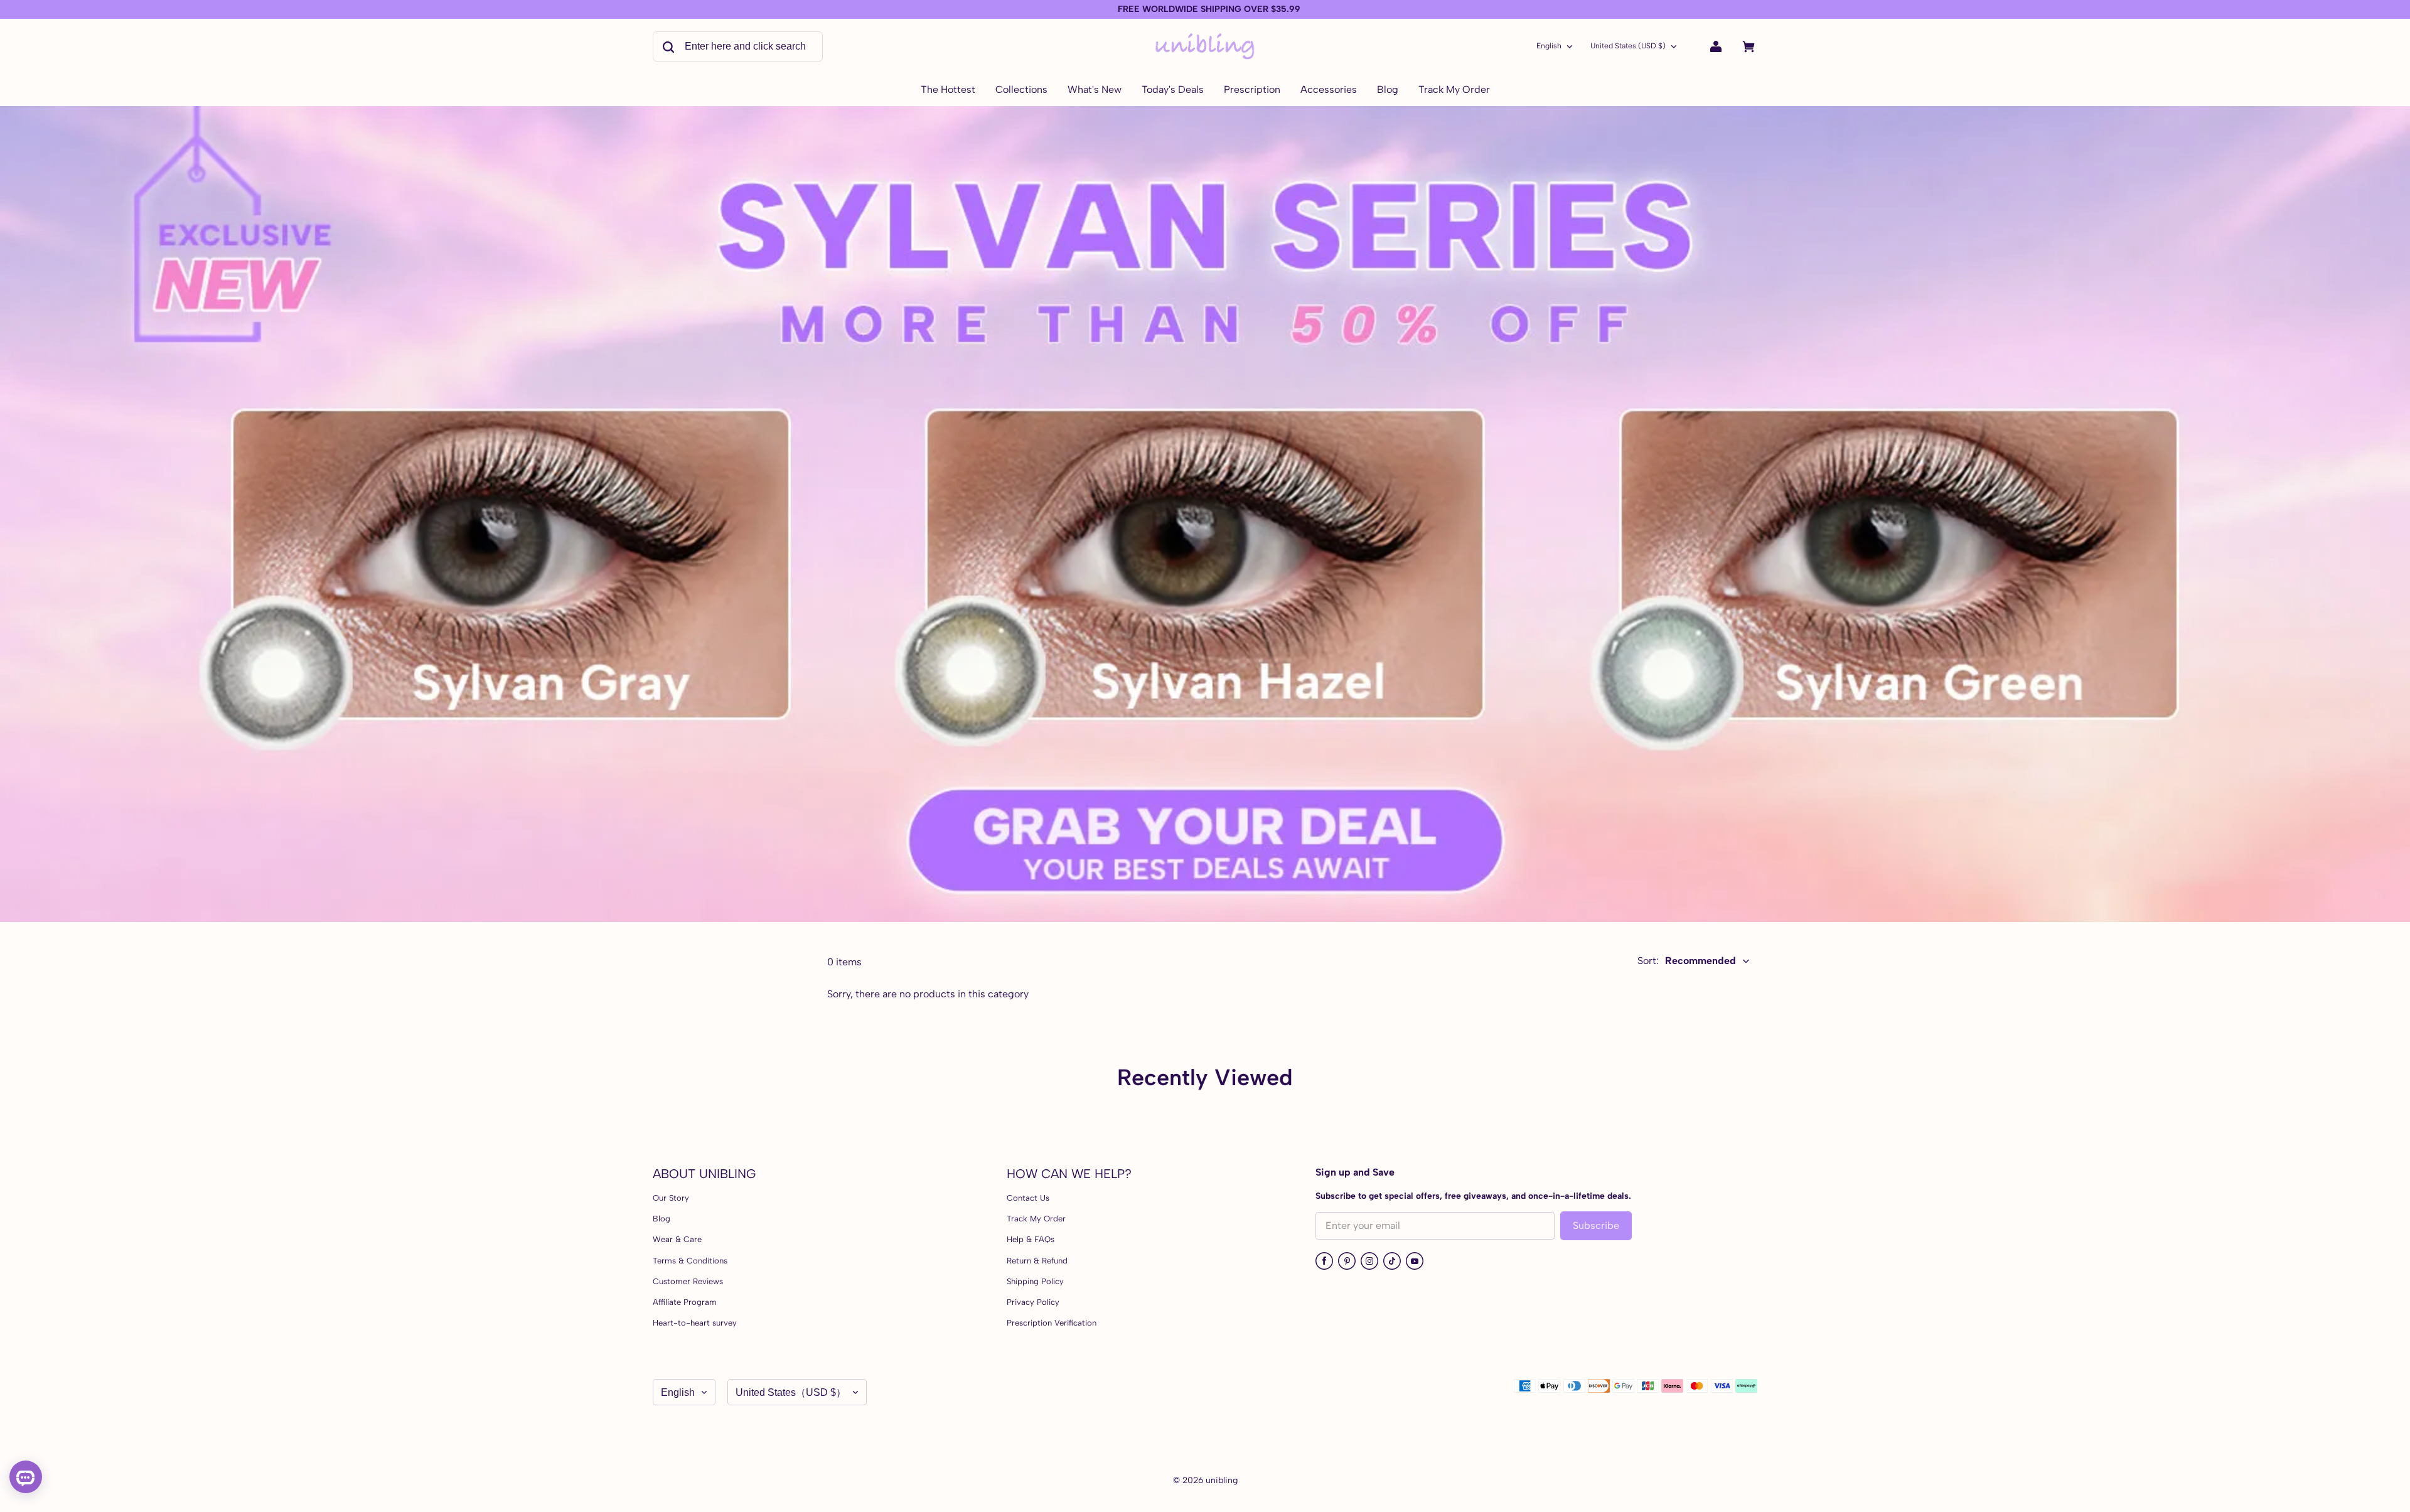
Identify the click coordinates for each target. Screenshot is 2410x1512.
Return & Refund (1037, 1261)
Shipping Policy (1035, 1281)
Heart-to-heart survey (695, 1323)
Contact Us (1028, 1198)
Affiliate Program (685, 1302)
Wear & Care (677, 1239)
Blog (661, 1219)
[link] (1021, 90)
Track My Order (1036, 1219)
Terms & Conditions (690, 1261)
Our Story (671, 1198)
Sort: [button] (1687, 961)
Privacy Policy (1033, 1302)
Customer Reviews (688, 1281)
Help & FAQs (1031, 1239)
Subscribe (1596, 1225)
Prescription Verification (1052, 1323)
